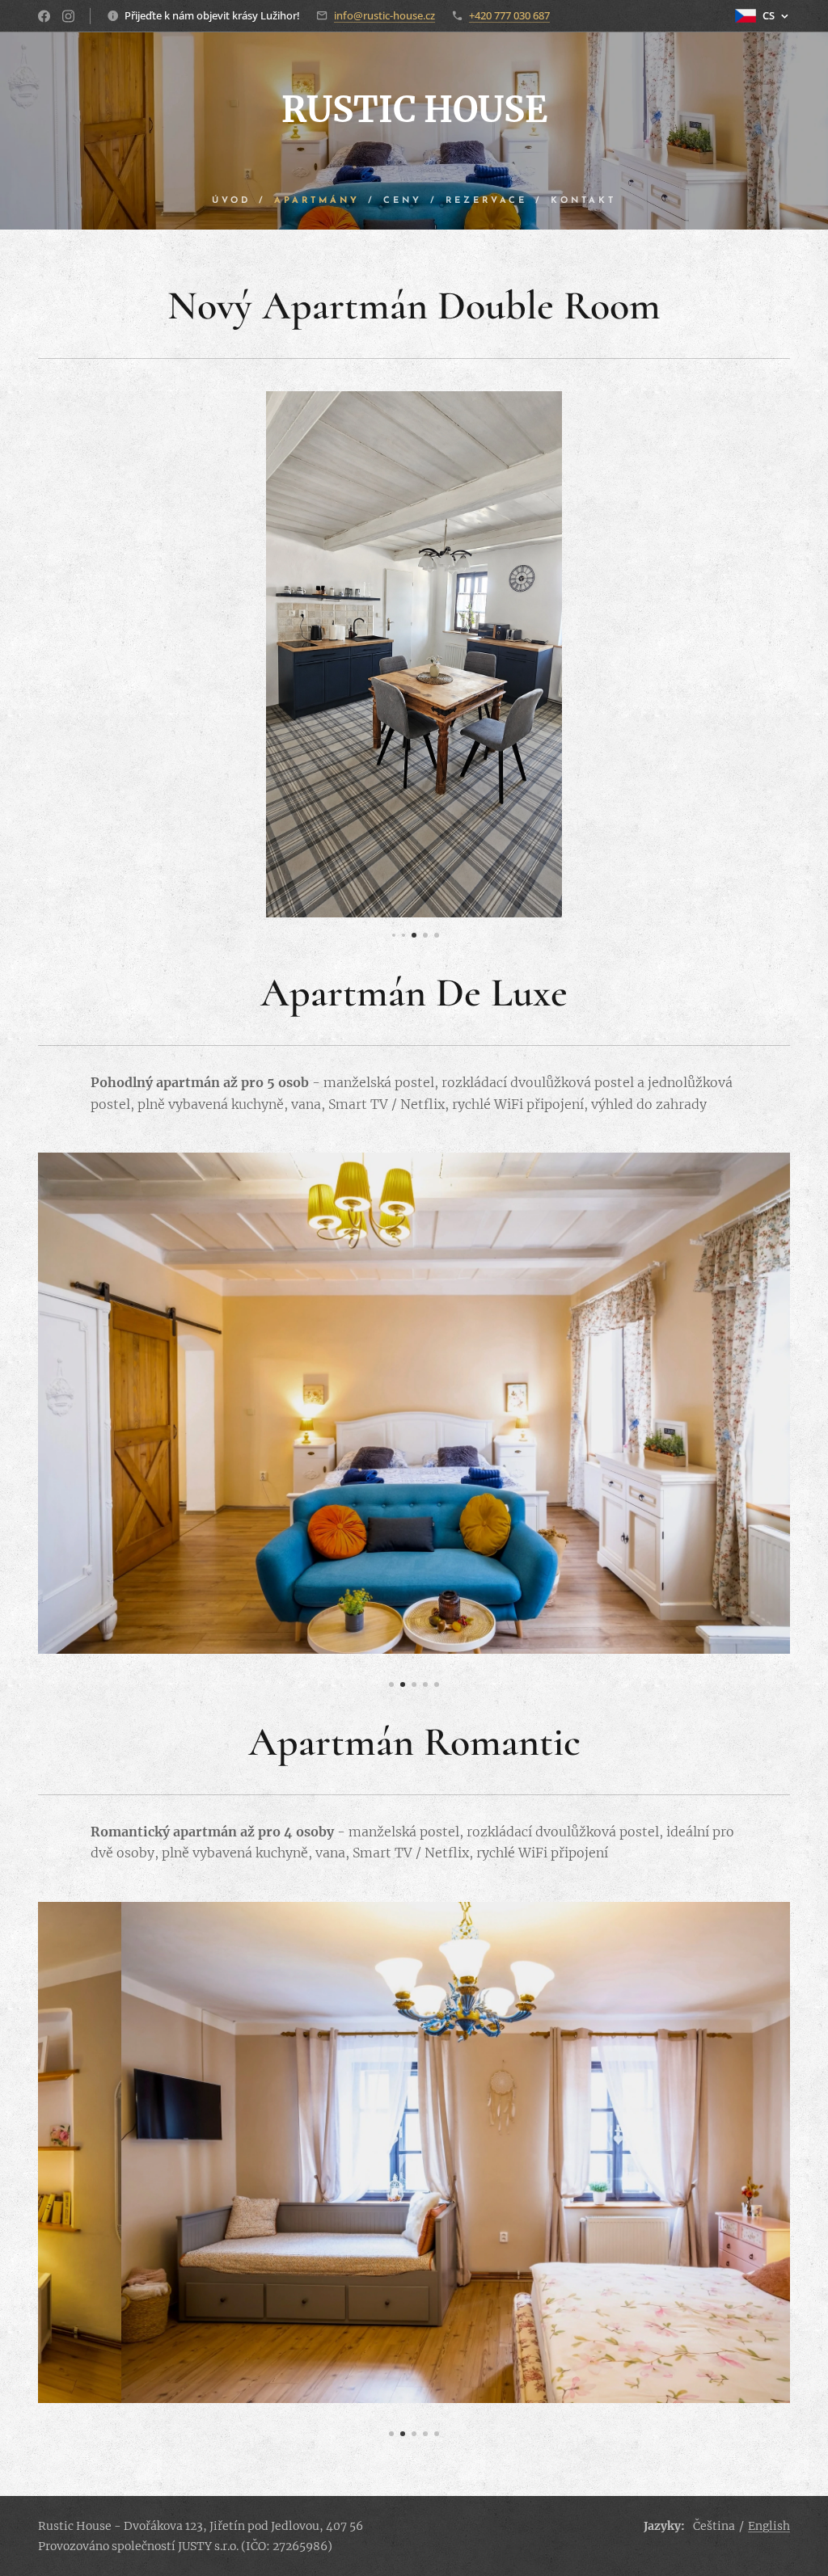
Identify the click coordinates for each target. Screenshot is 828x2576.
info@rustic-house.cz (384, 15)
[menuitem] (239, 201)
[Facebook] (44, 16)
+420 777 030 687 (509, 15)
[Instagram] (68, 16)
